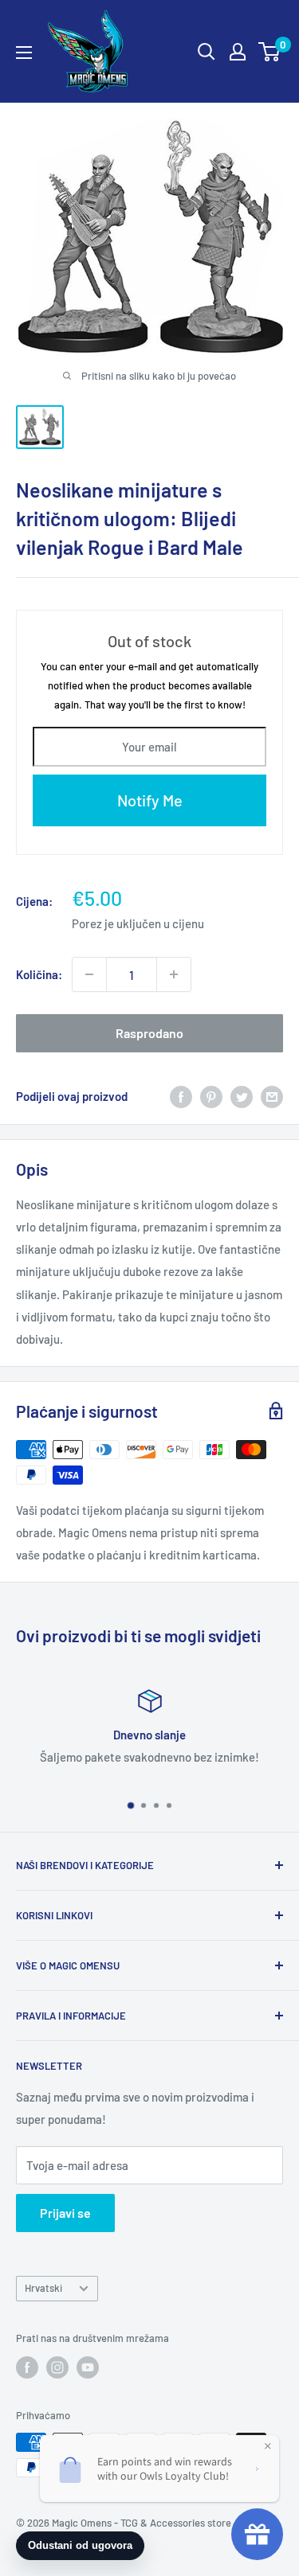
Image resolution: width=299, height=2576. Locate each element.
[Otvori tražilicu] (207, 52)
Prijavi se (65, 2213)
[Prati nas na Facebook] (27, 2367)
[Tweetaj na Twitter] (242, 1096)
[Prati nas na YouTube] (88, 2367)
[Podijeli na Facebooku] (181, 1096)
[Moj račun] (238, 52)
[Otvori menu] (24, 53)
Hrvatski (43, 2288)
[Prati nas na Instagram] (57, 2367)
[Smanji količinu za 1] (89, 974)
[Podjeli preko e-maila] (272, 1096)
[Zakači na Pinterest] (211, 1096)
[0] (270, 52)
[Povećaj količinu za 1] (174, 974)
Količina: (39, 974)
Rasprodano (149, 1033)
